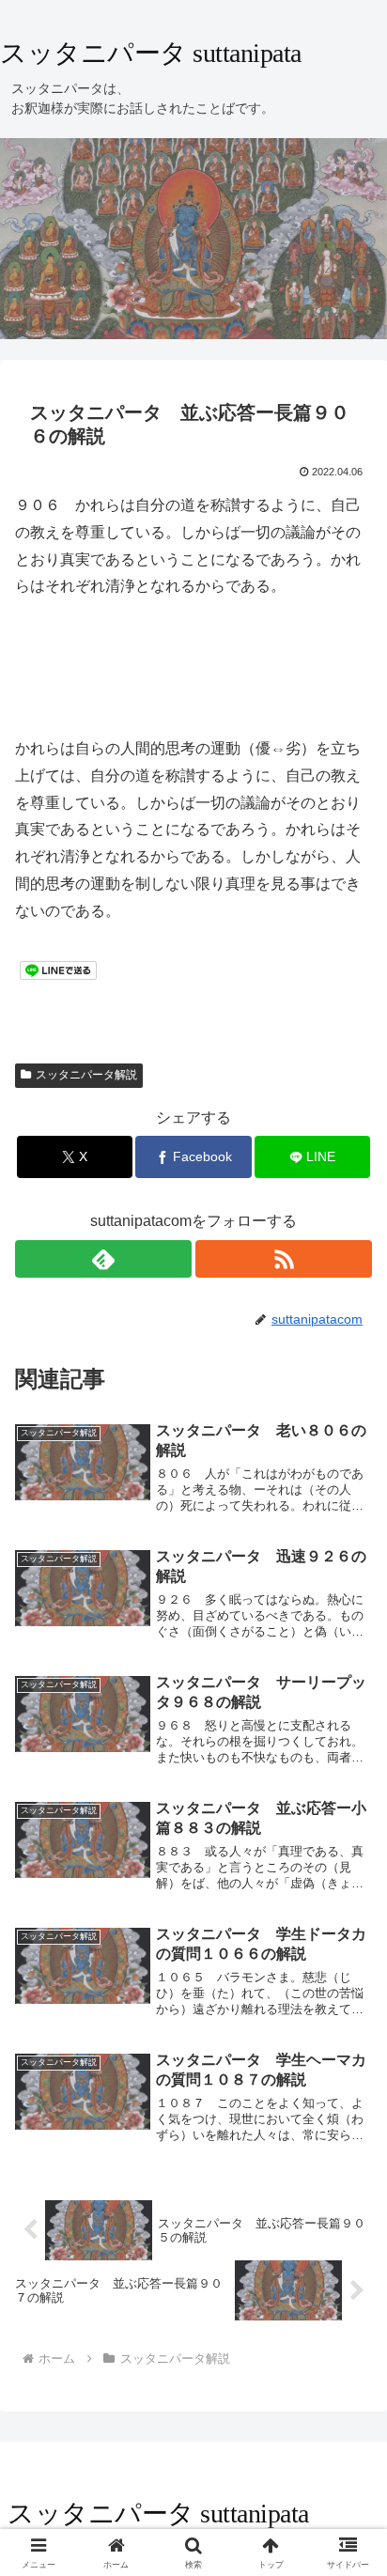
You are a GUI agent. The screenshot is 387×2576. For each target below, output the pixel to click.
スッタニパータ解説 (86, 1075)
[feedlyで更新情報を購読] (103, 1259)
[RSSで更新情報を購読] (284, 1259)
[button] (348, 2333)
